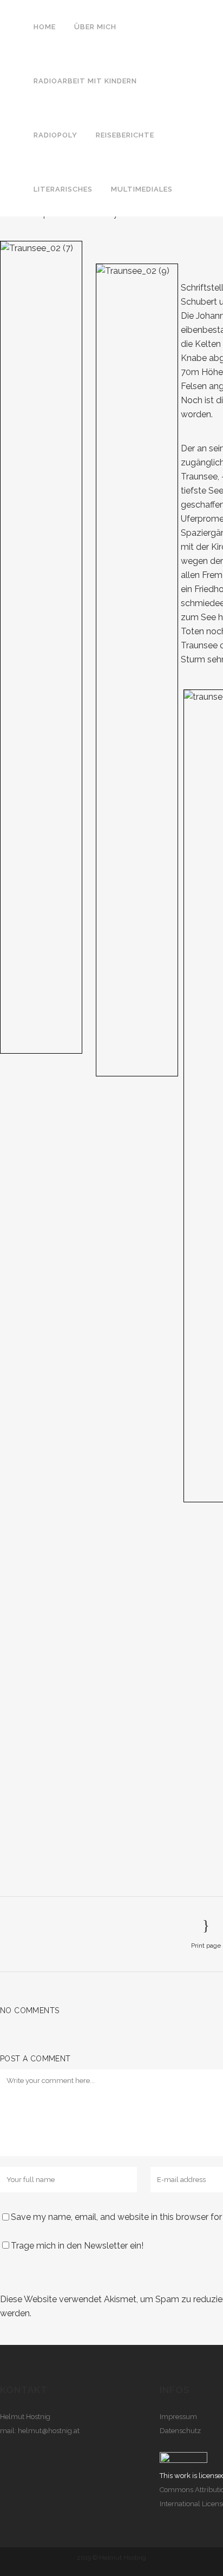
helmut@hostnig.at (49, 2431)
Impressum (178, 2417)
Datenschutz (180, 2431)
